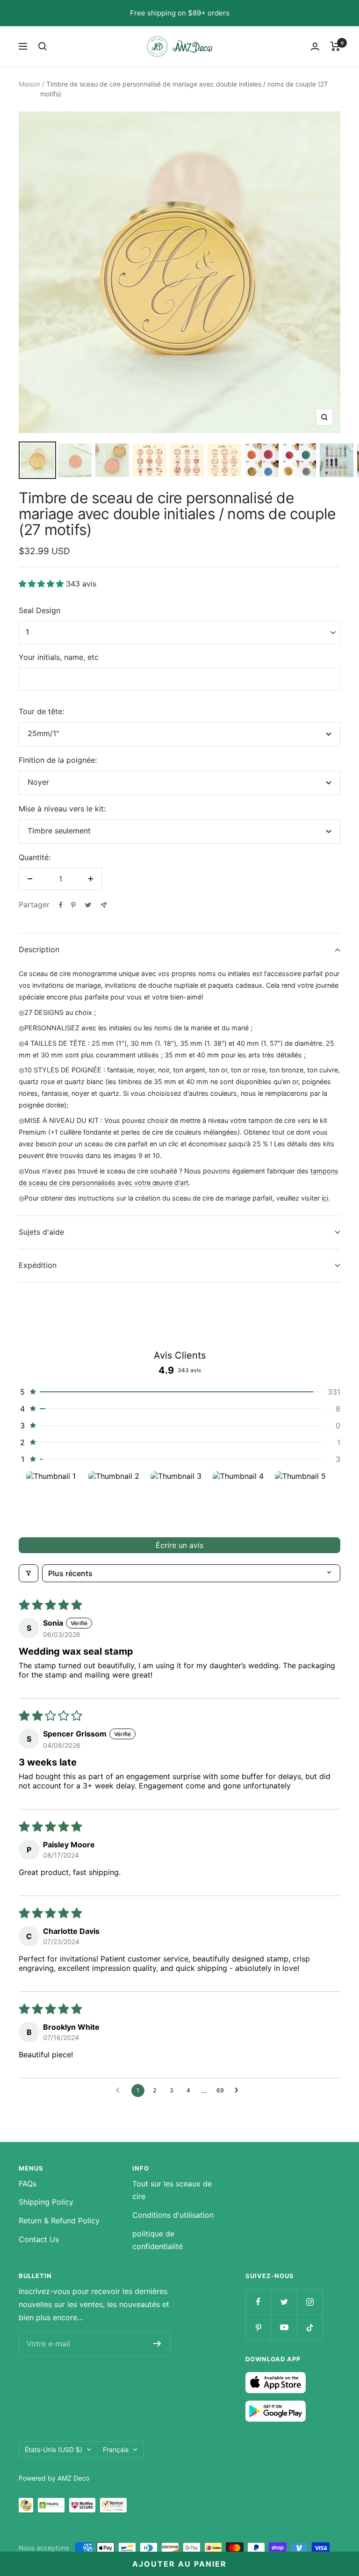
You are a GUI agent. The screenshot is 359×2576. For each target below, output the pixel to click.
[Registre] (157, 2344)
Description (39, 949)
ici (325, 1198)
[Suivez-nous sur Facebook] (258, 2302)
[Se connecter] (315, 47)
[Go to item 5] (304, 1501)
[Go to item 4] (242, 1501)
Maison (29, 84)
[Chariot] (335, 46)
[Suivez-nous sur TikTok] (310, 2327)
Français (116, 2449)
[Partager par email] (104, 905)
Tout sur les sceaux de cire (172, 2190)
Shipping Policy (46, 2202)
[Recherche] (43, 46)
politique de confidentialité (158, 2240)
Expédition (38, 1265)
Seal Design (39, 610)
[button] (42, 584)
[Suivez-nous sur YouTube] (284, 2327)
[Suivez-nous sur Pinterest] (258, 2327)
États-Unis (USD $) (54, 2449)
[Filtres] (29, 1573)
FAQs (28, 2184)
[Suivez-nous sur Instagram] (310, 2302)
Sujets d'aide (41, 1232)
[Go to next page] (239, 2091)
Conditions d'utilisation (173, 2215)
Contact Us (39, 2239)
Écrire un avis (179, 1545)
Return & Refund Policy (59, 2221)
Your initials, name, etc (59, 657)
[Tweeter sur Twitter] (88, 905)
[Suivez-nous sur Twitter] (284, 2302)
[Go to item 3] (180, 1501)
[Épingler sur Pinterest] (73, 905)
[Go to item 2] (118, 1501)
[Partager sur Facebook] (61, 905)
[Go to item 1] (55, 1501)
